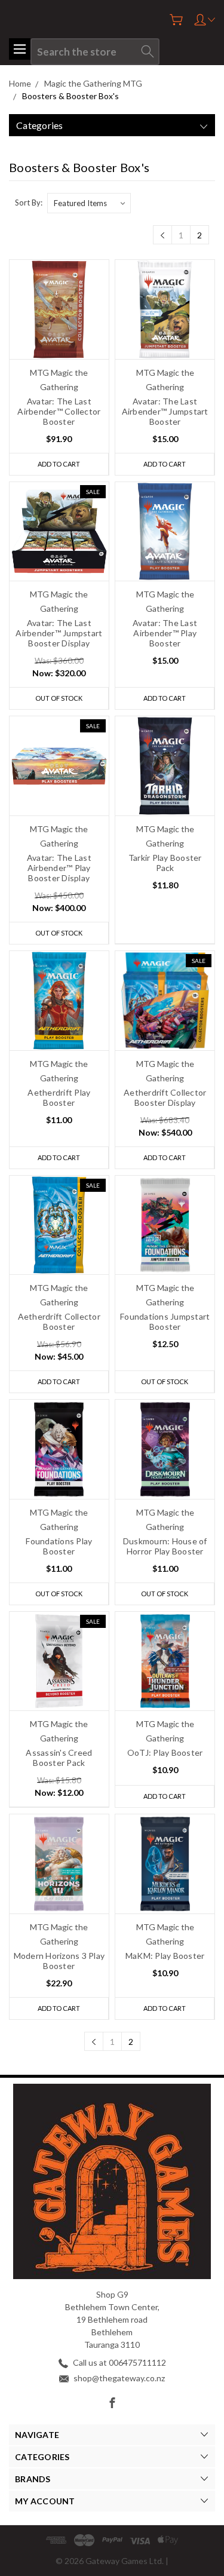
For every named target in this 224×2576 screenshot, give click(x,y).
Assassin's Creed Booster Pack (59, 1758)
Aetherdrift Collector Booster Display (165, 1097)
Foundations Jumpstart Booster (165, 1321)
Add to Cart (59, 464)
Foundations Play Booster (59, 1546)
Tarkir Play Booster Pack (165, 863)
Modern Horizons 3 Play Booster (59, 1961)
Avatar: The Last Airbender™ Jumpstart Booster (165, 411)
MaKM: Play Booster (165, 1956)
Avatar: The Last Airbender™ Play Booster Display (59, 868)
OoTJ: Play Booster (165, 1752)
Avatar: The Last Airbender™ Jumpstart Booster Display (59, 633)
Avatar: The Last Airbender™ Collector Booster (59, 411)
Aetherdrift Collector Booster (59, 1321)
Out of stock (59, 698)
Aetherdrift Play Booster (59, 1097)
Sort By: (29, 203)
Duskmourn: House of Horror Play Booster (165, 1546)
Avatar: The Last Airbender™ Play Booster (165, 633)
